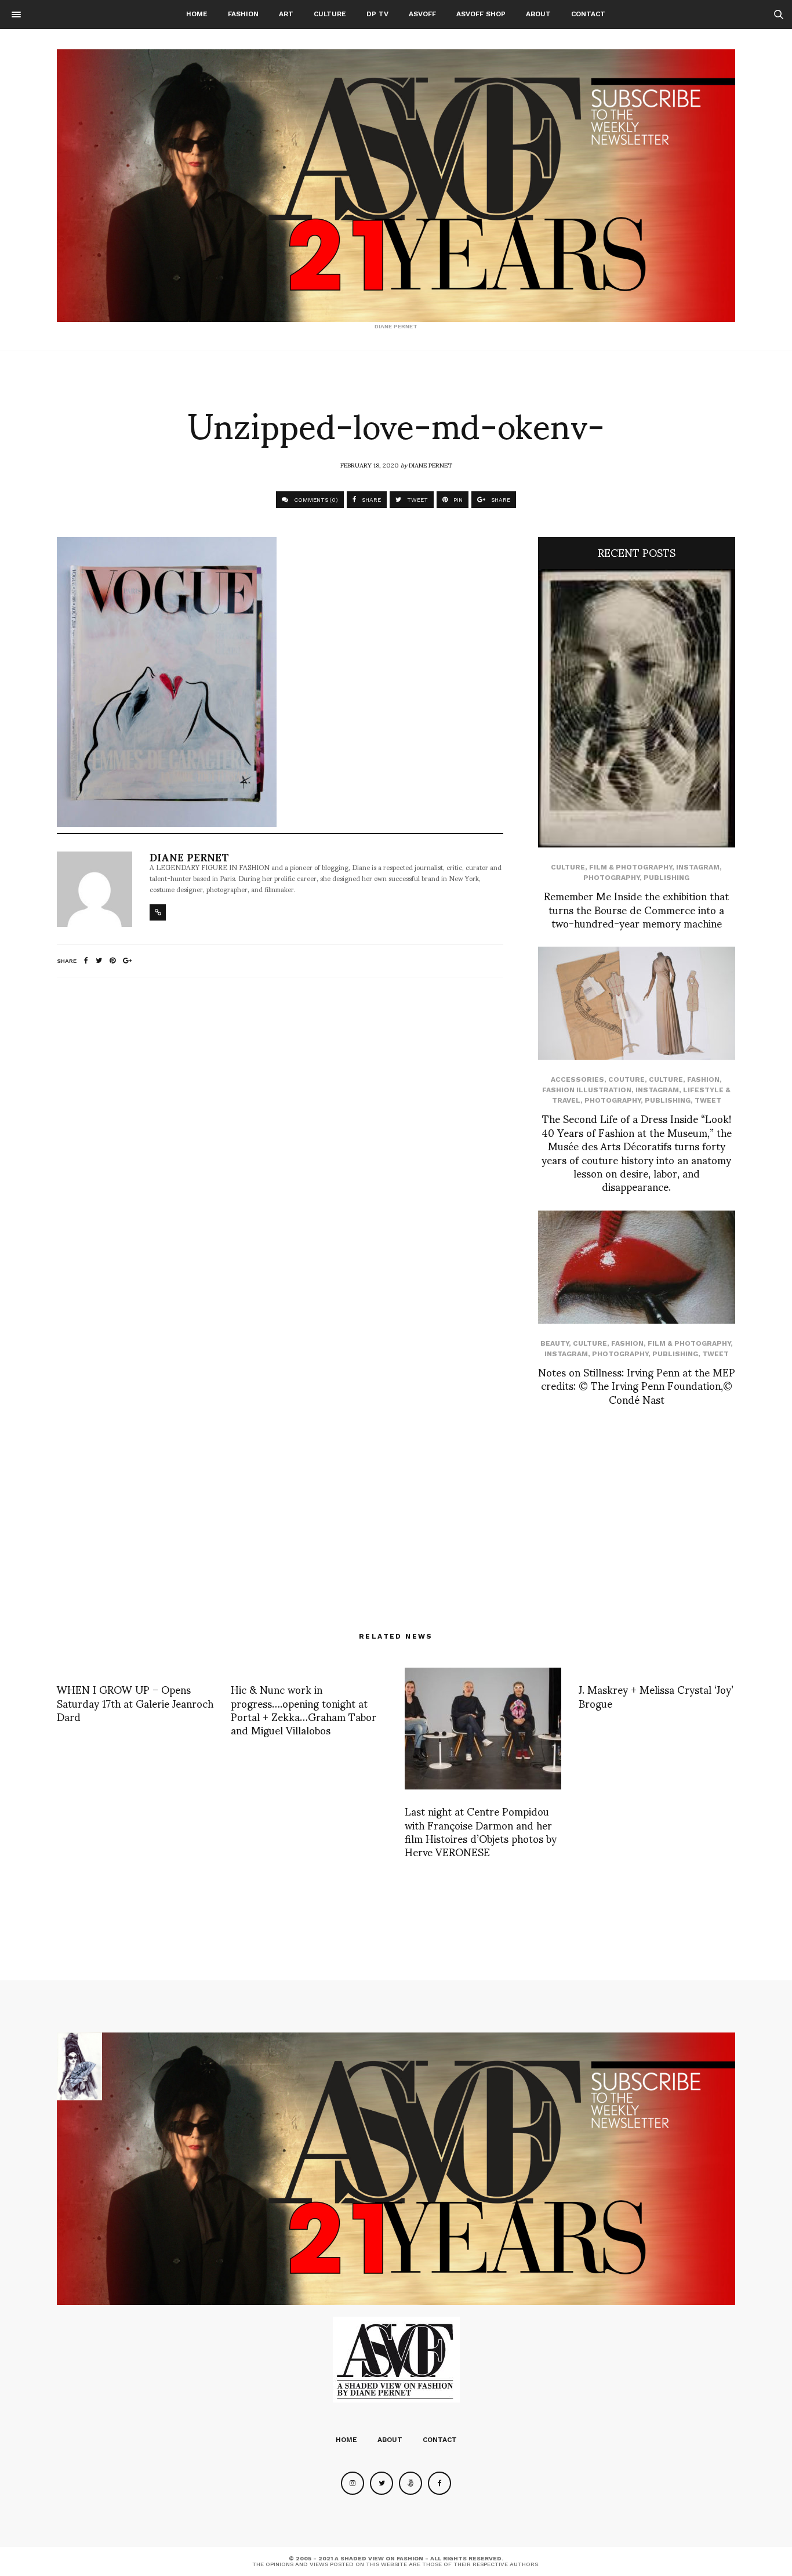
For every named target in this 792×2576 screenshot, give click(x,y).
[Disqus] (280, 1140)
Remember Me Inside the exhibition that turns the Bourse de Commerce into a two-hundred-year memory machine (636, 909)
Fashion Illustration (587, 1090)
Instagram (698, 867)
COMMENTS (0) (315, 500)
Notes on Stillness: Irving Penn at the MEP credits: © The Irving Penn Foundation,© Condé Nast (637, 1385)
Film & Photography (631, 867)
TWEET (417, 500)
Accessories (577, 1079)
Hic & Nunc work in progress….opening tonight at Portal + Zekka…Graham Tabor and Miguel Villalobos (304, 1709)
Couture (626, 1079)
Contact (588, 14)
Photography (611, 878)
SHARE (370, 500)
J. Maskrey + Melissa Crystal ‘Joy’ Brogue (656, 1695)
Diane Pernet (430, 465)
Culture (330, 14)
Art (286, 14)
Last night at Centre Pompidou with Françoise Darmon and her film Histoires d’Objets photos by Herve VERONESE (481, 1831)
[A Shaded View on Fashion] (396, 186)
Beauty (555, 1343)
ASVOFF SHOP (481, 14)
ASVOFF (422, 14)
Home (197, 14)
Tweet (708, 1100)
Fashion (243, 14)
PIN (457, 500)
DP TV (377, 14)
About (538, 14)
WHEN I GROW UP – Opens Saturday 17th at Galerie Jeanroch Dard (135, 1702)
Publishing (666, 878)
